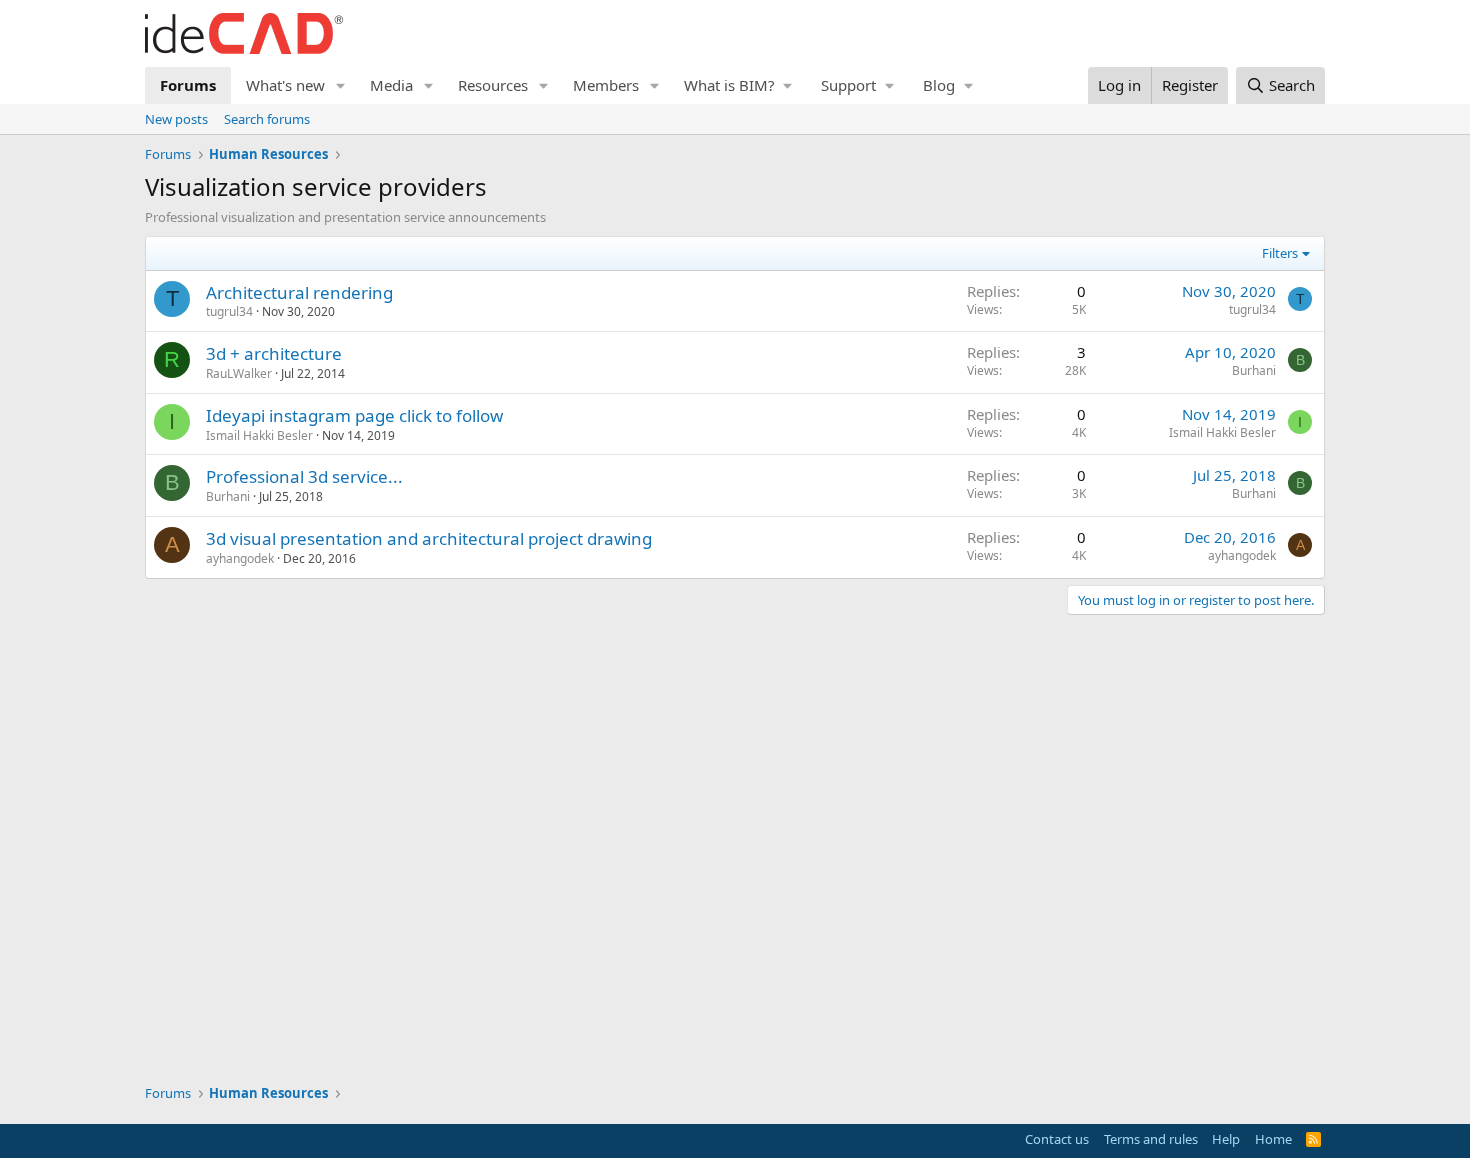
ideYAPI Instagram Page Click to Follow (354, 415)
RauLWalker (239, 373)
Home (1273, 1139)
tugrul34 (229, 311)
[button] (341, 85)
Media (391, 85)
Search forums (267, 119)
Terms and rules (1151, 1139)
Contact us (1057, 1139)
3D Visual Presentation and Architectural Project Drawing (429, 538)
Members (606, 85)
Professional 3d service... (304, 476)
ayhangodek (240, 558)
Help (1226, 1139)
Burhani (1254, 370)
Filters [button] (1280, 253)
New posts (176, 119)
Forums (188, 85)
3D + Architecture (274, 353)
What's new (285, 85)
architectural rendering (299, 292)
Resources (493, 85)
